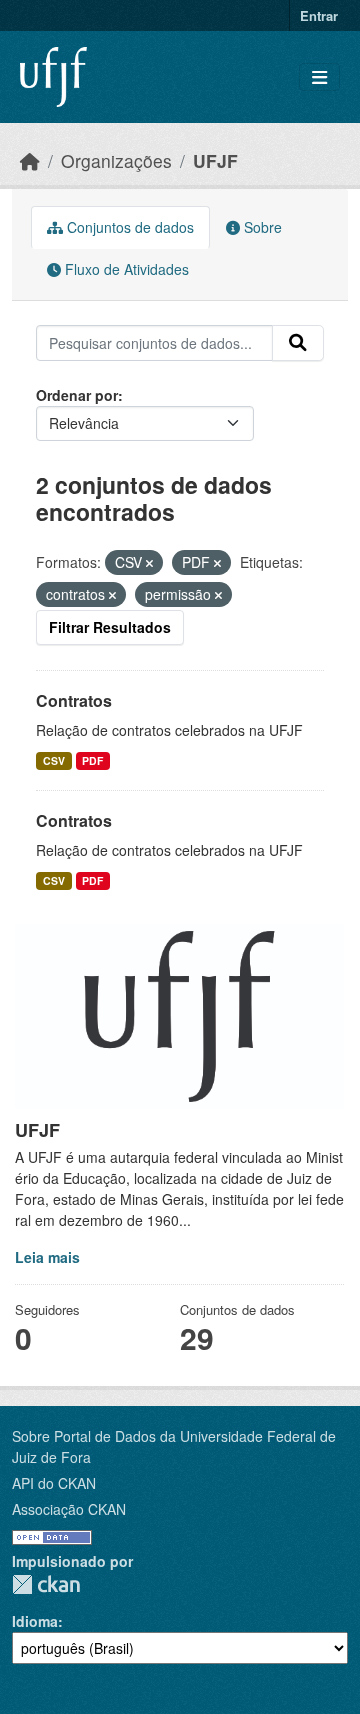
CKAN (46, 1584)
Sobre (261, 227)
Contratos (74, 700)
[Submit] (298, 343)
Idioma (35, 1621)
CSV (54, 760)
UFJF (215, 160)
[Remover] (149, 563)
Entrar (319, 15)
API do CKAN (54, 1483)
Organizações (116, 160)
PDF (92, 760)
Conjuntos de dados (128, 227)
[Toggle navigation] (319, 77)
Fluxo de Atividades (125, 269)
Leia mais (47, 1257)
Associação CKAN (69, 1509)
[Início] (30, 160)
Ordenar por (77, 395)
